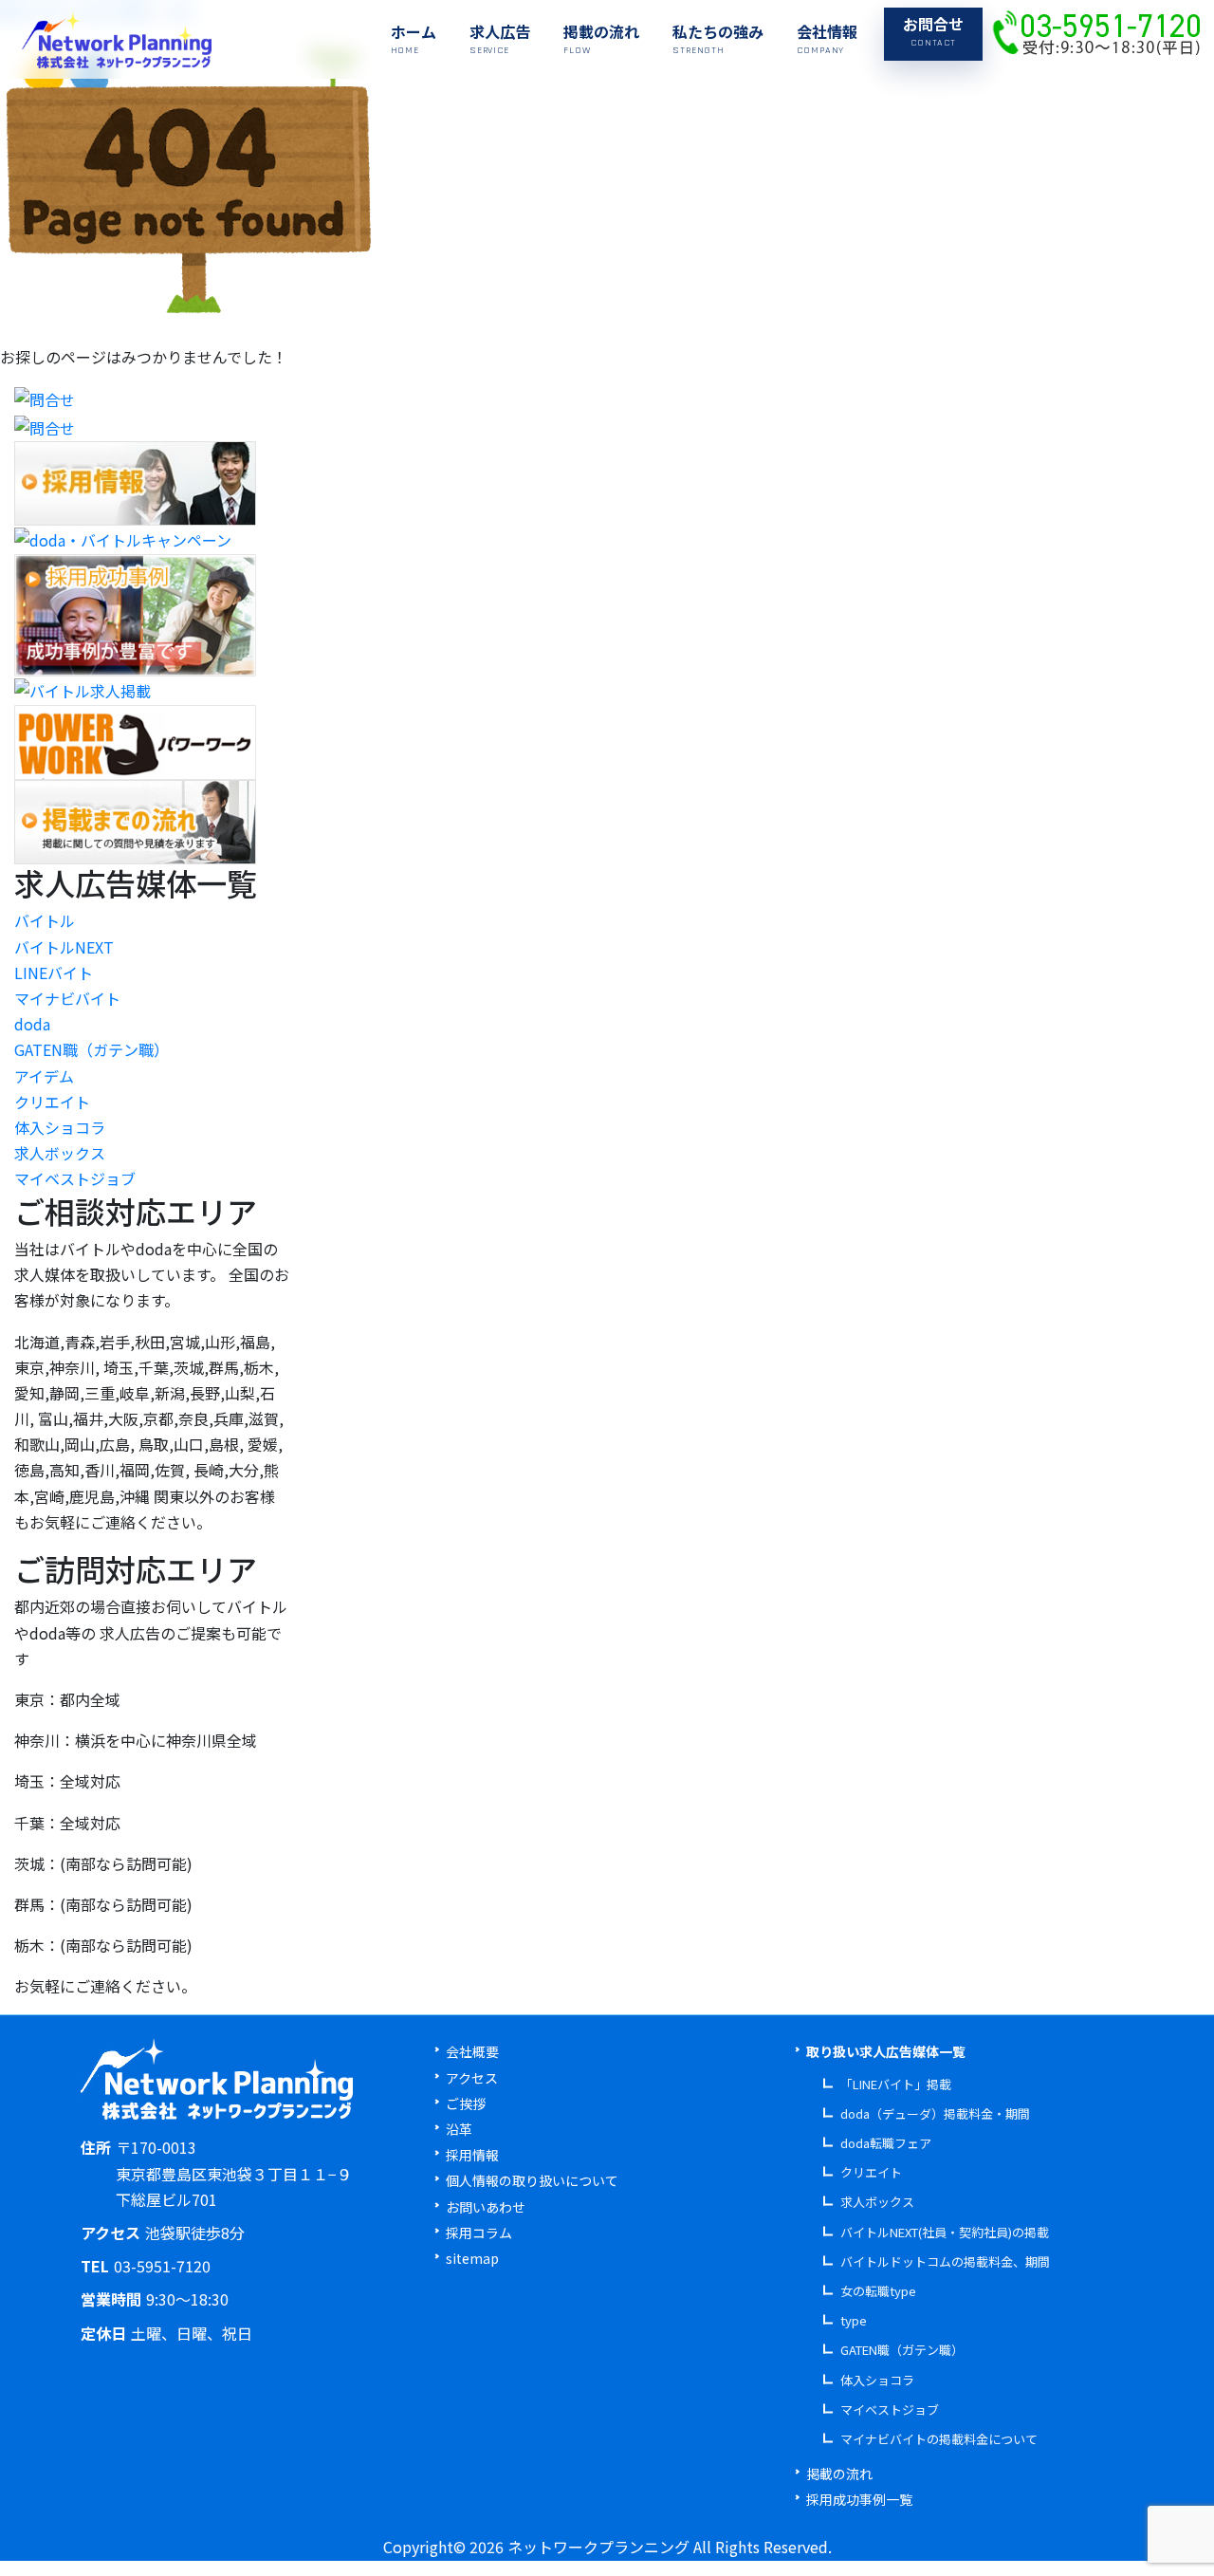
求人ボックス (60, 1153)
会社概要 (472, 2051)
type (854, 2320)
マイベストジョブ (75, 1178)
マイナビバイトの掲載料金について (939, 2439)
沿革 (459, 2129)
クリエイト (52, 1102)
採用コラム (479, 2233)
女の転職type (878, 2291)
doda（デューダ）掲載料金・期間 (935, 2113)
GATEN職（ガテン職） (92, 1049)
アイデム (44, 1076)
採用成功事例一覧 (859, 2499)
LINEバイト (54, 973)
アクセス (472, 2078)
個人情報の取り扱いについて (532, 2180)
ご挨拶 (466, 2103)
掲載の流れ (839, 2474)
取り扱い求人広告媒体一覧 (886, 2051)
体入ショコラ (60, 1127)
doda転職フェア (886, 2143)
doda (32, 1024)
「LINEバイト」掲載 (896, 2084)
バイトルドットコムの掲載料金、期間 (945, 2261)
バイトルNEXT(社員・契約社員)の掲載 (945, 2232)
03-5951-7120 (162, 2266)
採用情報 (472, 2155)
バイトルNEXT (64, 947)
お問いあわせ (486, 2207)
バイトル (45, 920)
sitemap (472, 2258)
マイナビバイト (67, 998)
